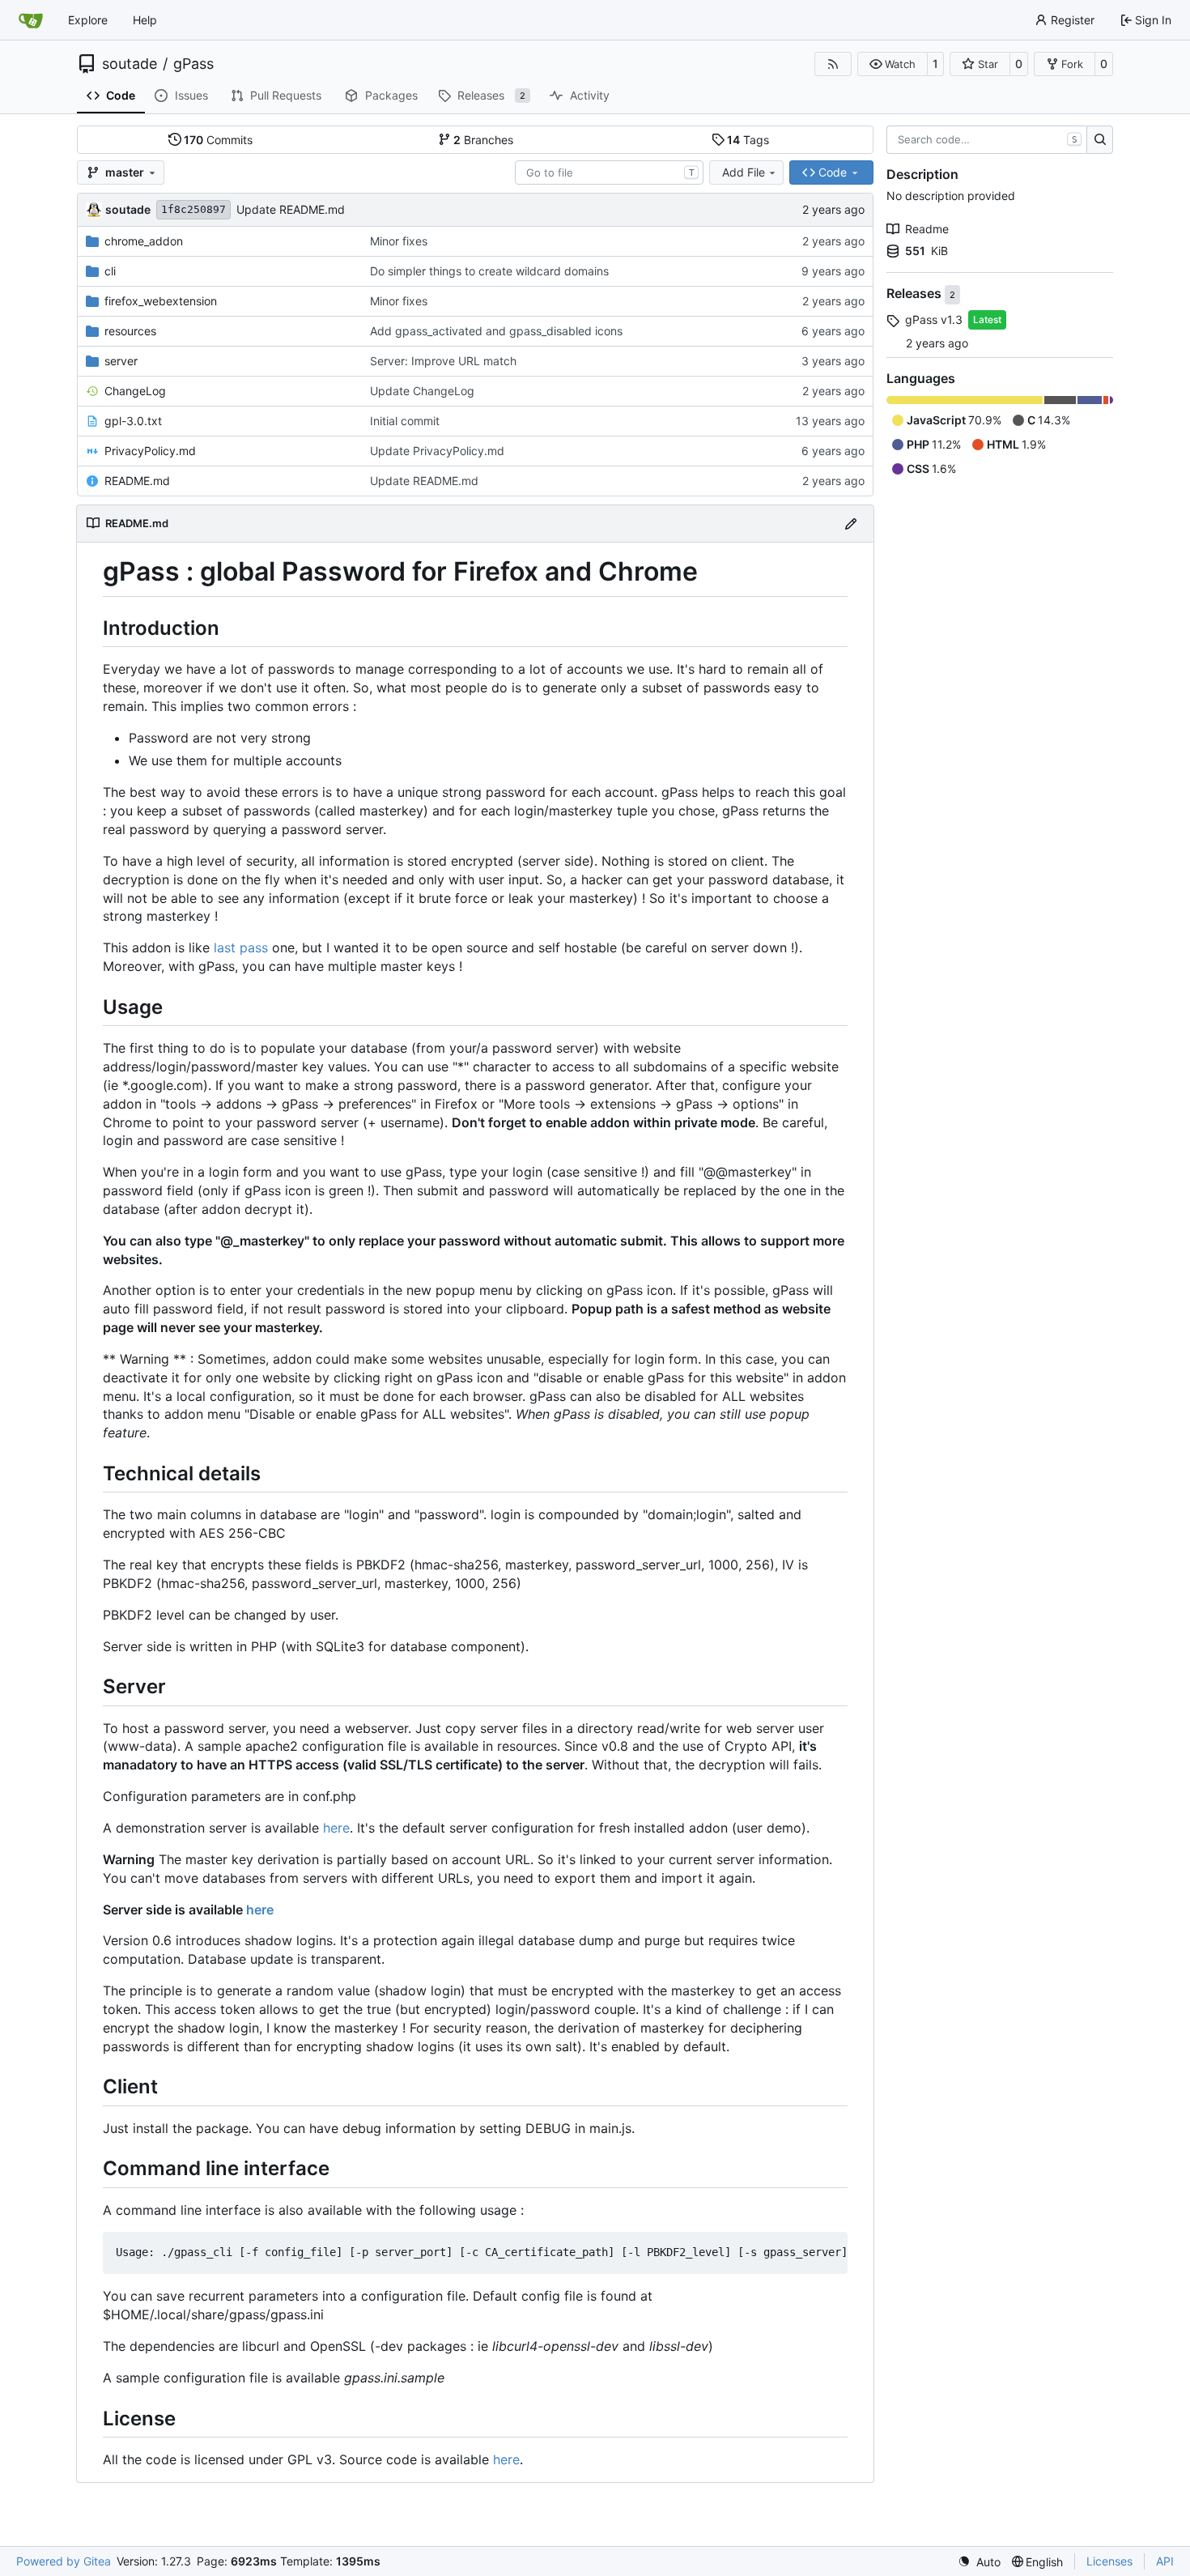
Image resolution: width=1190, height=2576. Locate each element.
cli (110, 271)
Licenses (1109, 2561)
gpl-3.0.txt (133, 421)
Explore (88, 20)
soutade (130, 64)
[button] (892, 64)
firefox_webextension (161, 301)
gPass (193, 64)
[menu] (979, 2562)
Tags (748, 140)
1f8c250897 (193, 209)
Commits (218, 140)
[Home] (31, 20)
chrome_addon (144, 241)
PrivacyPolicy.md (150, 451)
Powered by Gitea (64, 2561)
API (1165, 2561)
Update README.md (291, 209)
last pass (241, 947)
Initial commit (405, 421)
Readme (927, 229)
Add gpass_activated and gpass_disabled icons (496, 331)
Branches (483, 140)
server (121, 361)
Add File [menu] (744, 172)
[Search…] (1100, 140)
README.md (137, 481)
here (336, 1828)
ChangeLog (135, 391)
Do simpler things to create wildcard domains (489, 271)
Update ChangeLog (422, 391)
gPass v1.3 (934, 319)
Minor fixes (399, 241)
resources (130, 331)
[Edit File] (851, 524)
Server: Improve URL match (443, 361)
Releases (916, 294)
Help (145, 20)
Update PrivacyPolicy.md (437, 451)
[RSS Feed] (833, 64)
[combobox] (609, 172)
